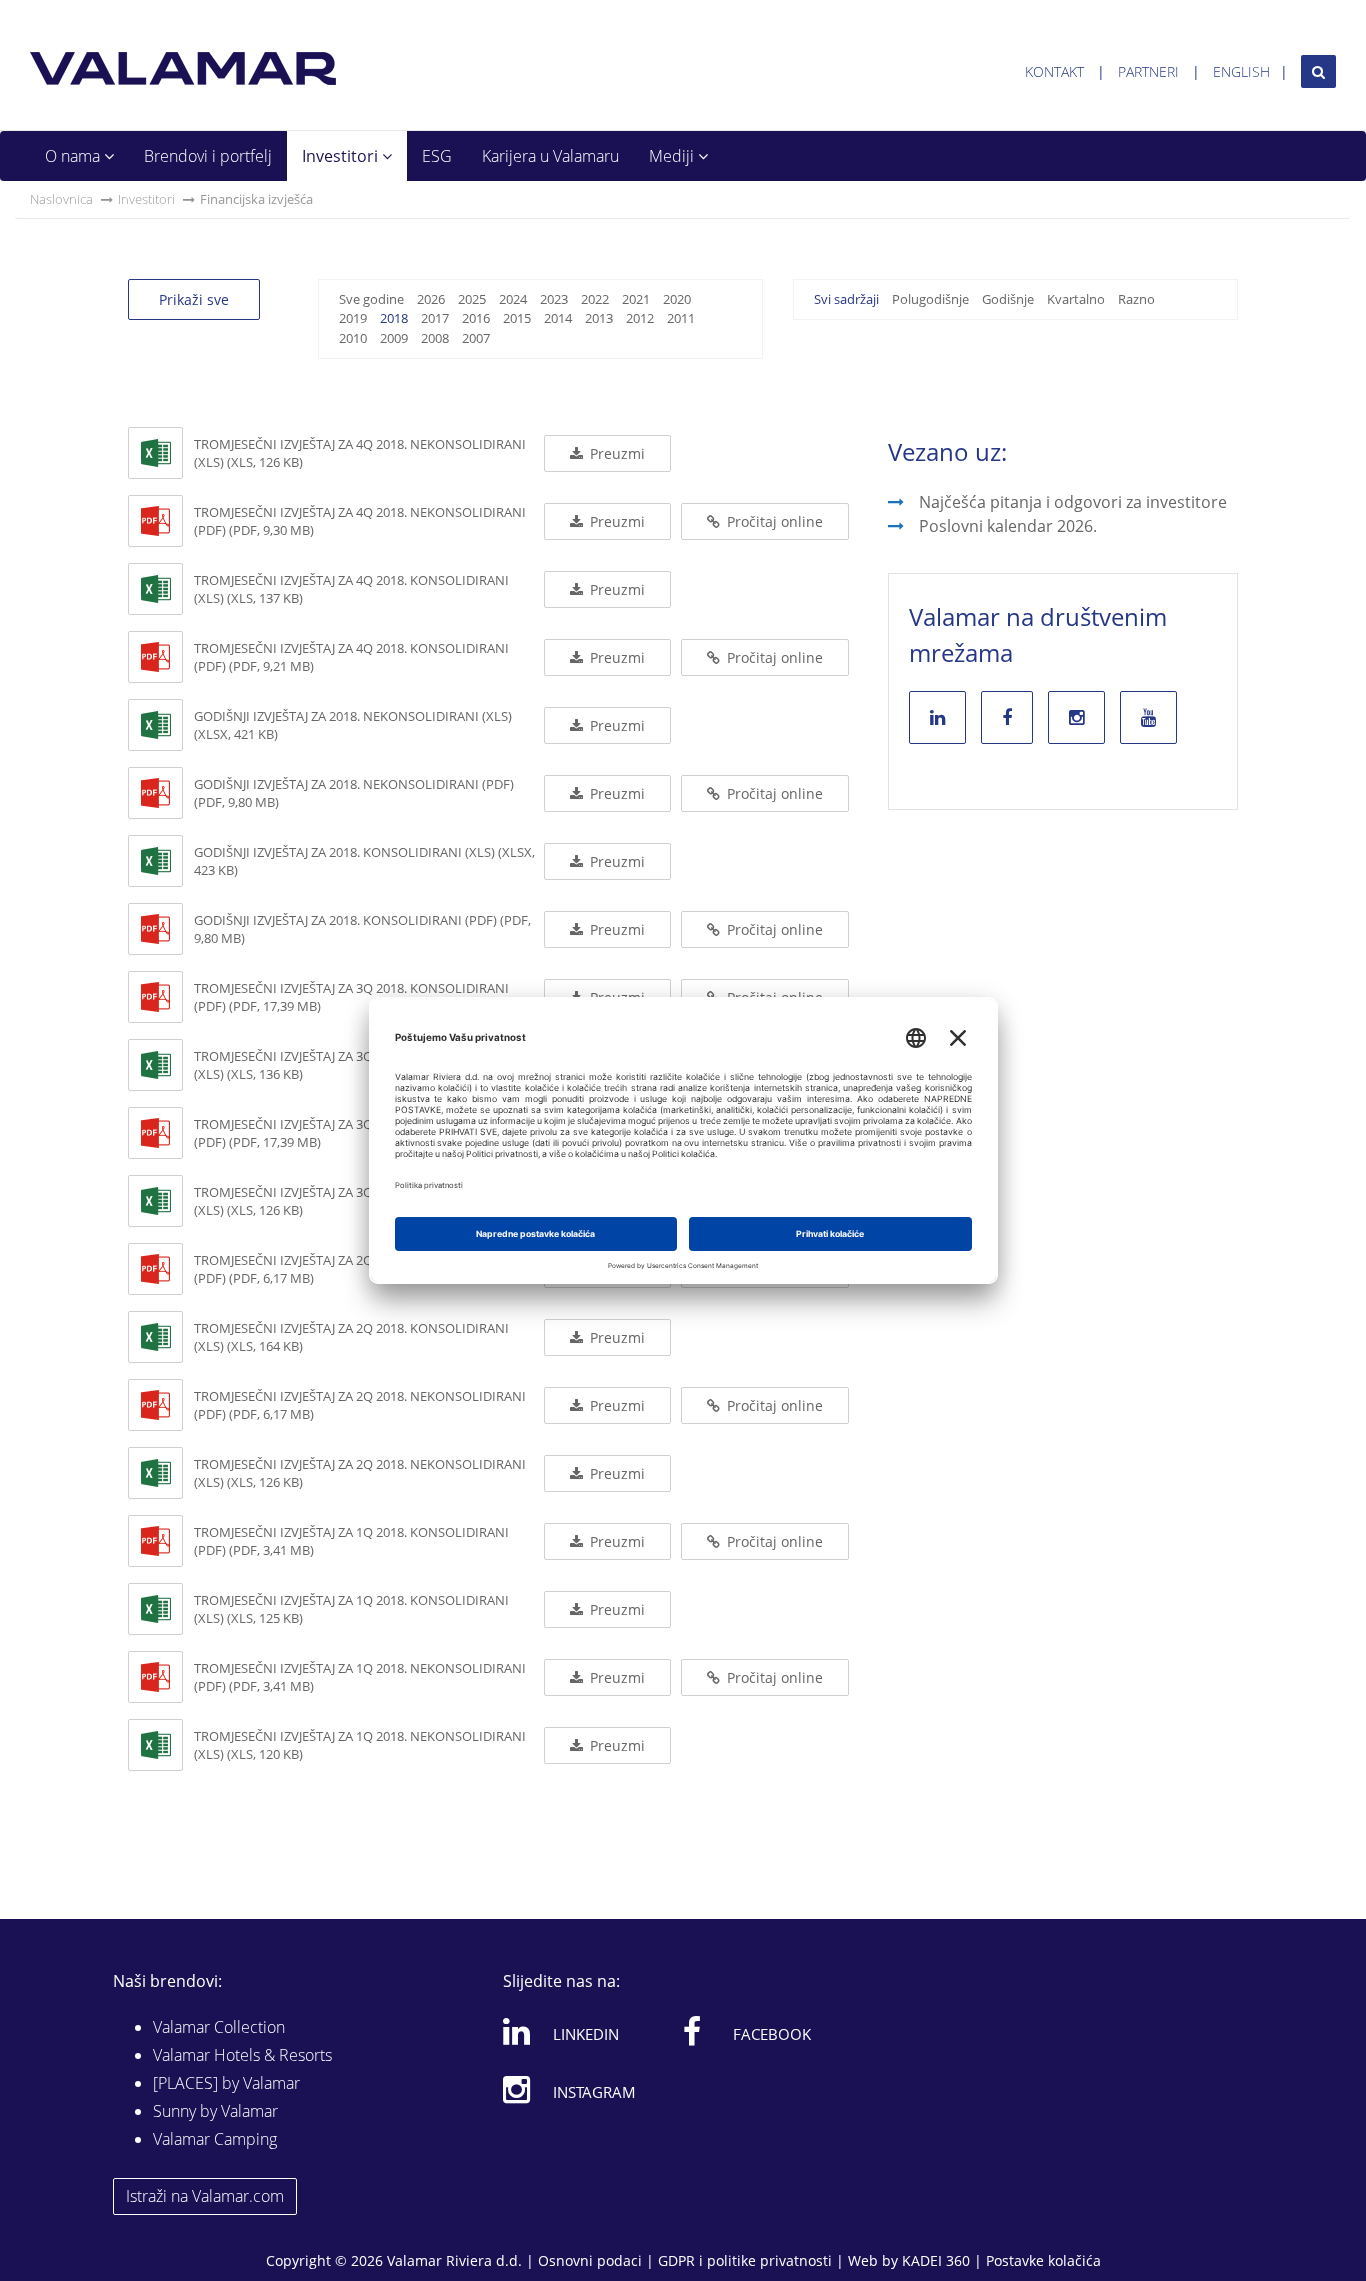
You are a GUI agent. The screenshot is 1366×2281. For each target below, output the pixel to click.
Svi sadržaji (846, 299)
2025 (472, 299)
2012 (640, 318)
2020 (677, 299)
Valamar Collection (219, 2027)
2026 (431, 299)
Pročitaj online (773, 521)
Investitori (342, 156)
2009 (394, 338)
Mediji (673, 156)
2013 (599, 318)
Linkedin (586, 2034)
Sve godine (371, 299)
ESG (437, 156)
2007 (476, 338)
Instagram (594, 2092)
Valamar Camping (215, 2139)
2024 (513, 299)
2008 (435, 338)
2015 (517, 318)
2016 (476, 318)
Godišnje (1008, 299)
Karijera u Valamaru (550, 156)
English (1241, 71)
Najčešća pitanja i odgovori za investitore (1073, 502)
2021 (636, 299)
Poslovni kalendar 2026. (1008, 526)
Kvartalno (1076, 299)
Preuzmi (615, 453)
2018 (394, 318)
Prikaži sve (194, 299)
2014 (558, 318)
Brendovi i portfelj (208, 156)
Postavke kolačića (1043, 2260)
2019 (353, 318)
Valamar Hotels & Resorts (242, 2055)
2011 (681, 318)
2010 (353, 338)
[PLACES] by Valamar (226, 2083)
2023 (554, 299)
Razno (1136, 299)
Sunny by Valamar (215, 2111)
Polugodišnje (930, 299)
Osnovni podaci (590, 2260)
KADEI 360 (936, 2260)
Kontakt (1054, 71)
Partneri (1148, 71)
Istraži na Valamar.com (205, 2196)
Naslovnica (61, 199)
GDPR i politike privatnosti (745, 2260)
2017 (435, 318)
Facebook (772, 2034)
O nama (74, 156)
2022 (595, 299)
